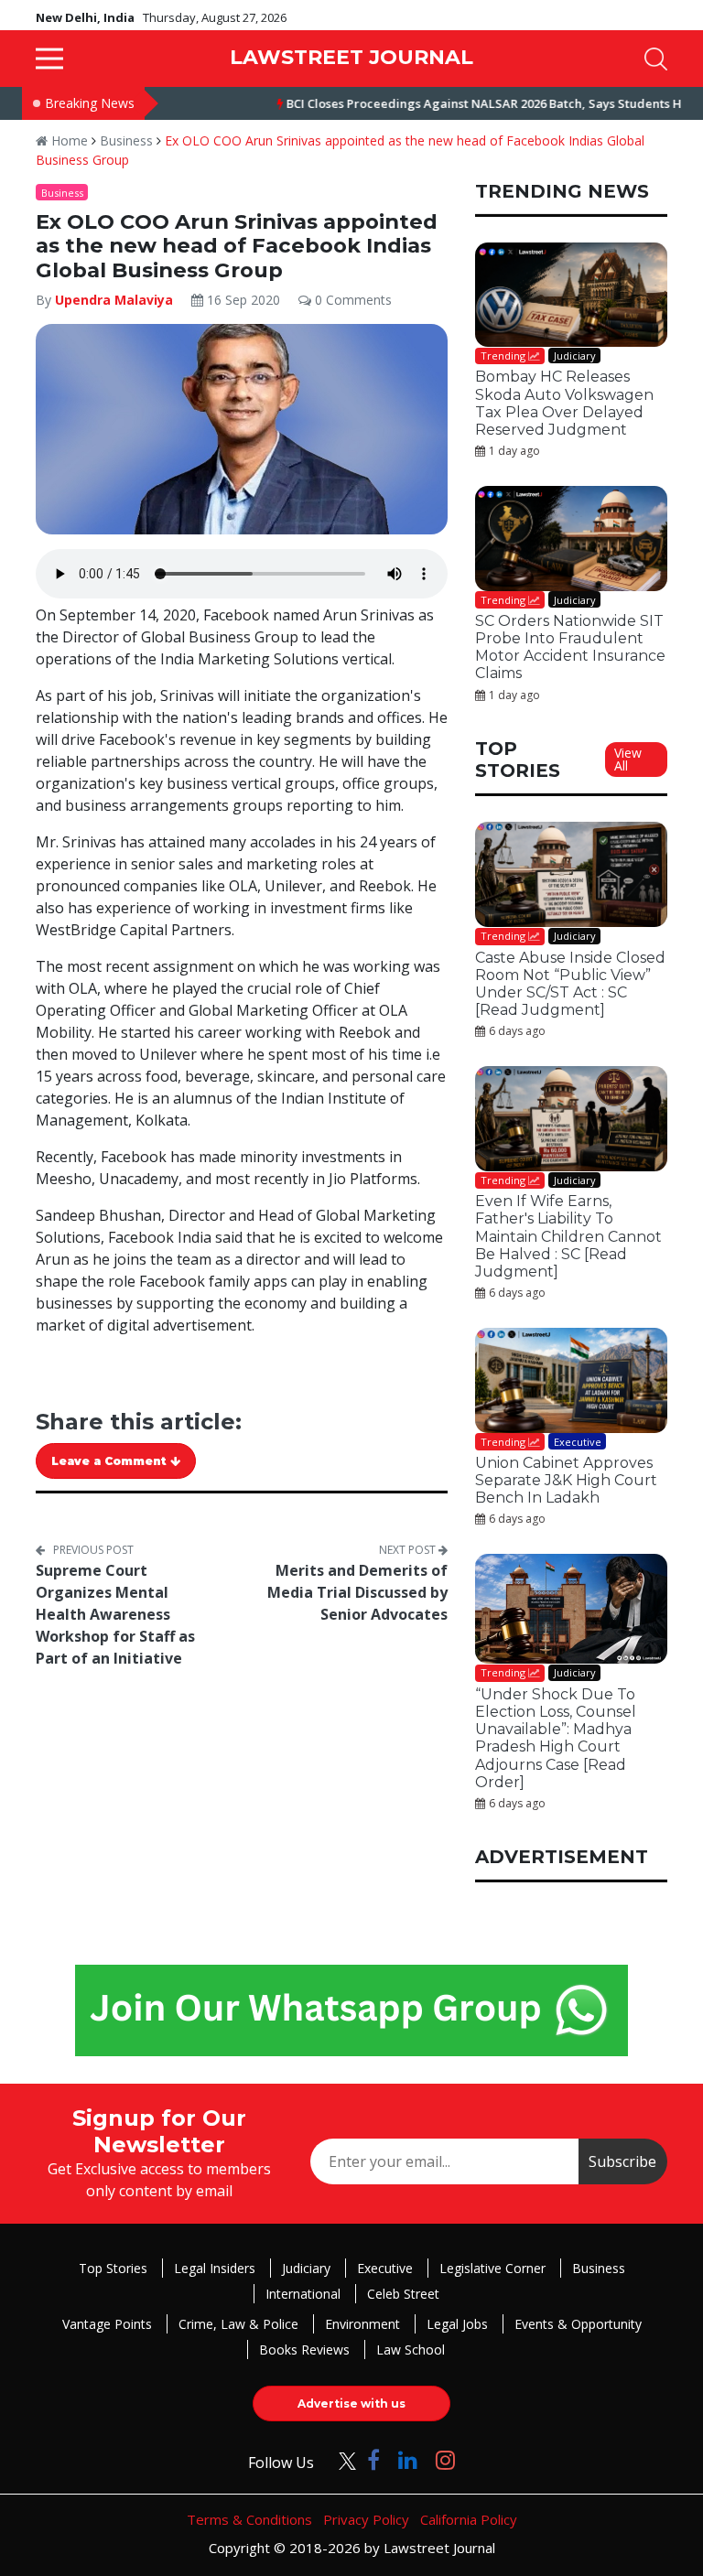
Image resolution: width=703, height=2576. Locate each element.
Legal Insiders (215, 2268)
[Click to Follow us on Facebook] (373, 2459)
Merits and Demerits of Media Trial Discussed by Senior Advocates (357, 1592)
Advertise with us (351, 2404)
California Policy (469, 2519)
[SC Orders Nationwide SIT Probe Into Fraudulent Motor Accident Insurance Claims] (571, 539)
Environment (362, 2324)
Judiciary (306, 2268)
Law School (411, 2350)
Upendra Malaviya (116, 300)
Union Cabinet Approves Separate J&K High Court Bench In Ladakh (566, 1480)
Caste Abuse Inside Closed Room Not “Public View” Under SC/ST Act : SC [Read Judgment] (570, 984)
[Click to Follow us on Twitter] (341, 2459)
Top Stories (113, 2268)
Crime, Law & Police (238, 2324)
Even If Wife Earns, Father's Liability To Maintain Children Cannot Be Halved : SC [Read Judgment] (568, 1236)
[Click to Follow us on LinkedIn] (408, 2459)
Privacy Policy (366, 2519)
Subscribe (622, 2161)
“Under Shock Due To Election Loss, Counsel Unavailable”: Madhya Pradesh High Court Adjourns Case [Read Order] (556, 1738)
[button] (49, 59)
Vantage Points (107, 2324)
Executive (385, 2268)
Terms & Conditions (249, 2519)
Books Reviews (304, 2350)
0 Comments (351, 300)
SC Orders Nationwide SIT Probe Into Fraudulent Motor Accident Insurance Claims (570, 647)
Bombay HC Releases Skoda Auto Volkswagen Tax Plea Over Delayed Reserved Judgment (564, 403)
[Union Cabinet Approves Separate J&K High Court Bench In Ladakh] (571, 1380)
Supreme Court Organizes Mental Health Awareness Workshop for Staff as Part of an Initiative (115, 1614)
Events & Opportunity (578, 2324)
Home (68, 140)
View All (628, 759)
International (303, 2294)
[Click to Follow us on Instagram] (445, 2459)
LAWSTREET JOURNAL (351, 57)
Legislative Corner (492, 2268)
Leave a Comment (111, 1461)
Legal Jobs (457, 2324)
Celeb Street (403, 2294)
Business (126, 140)
